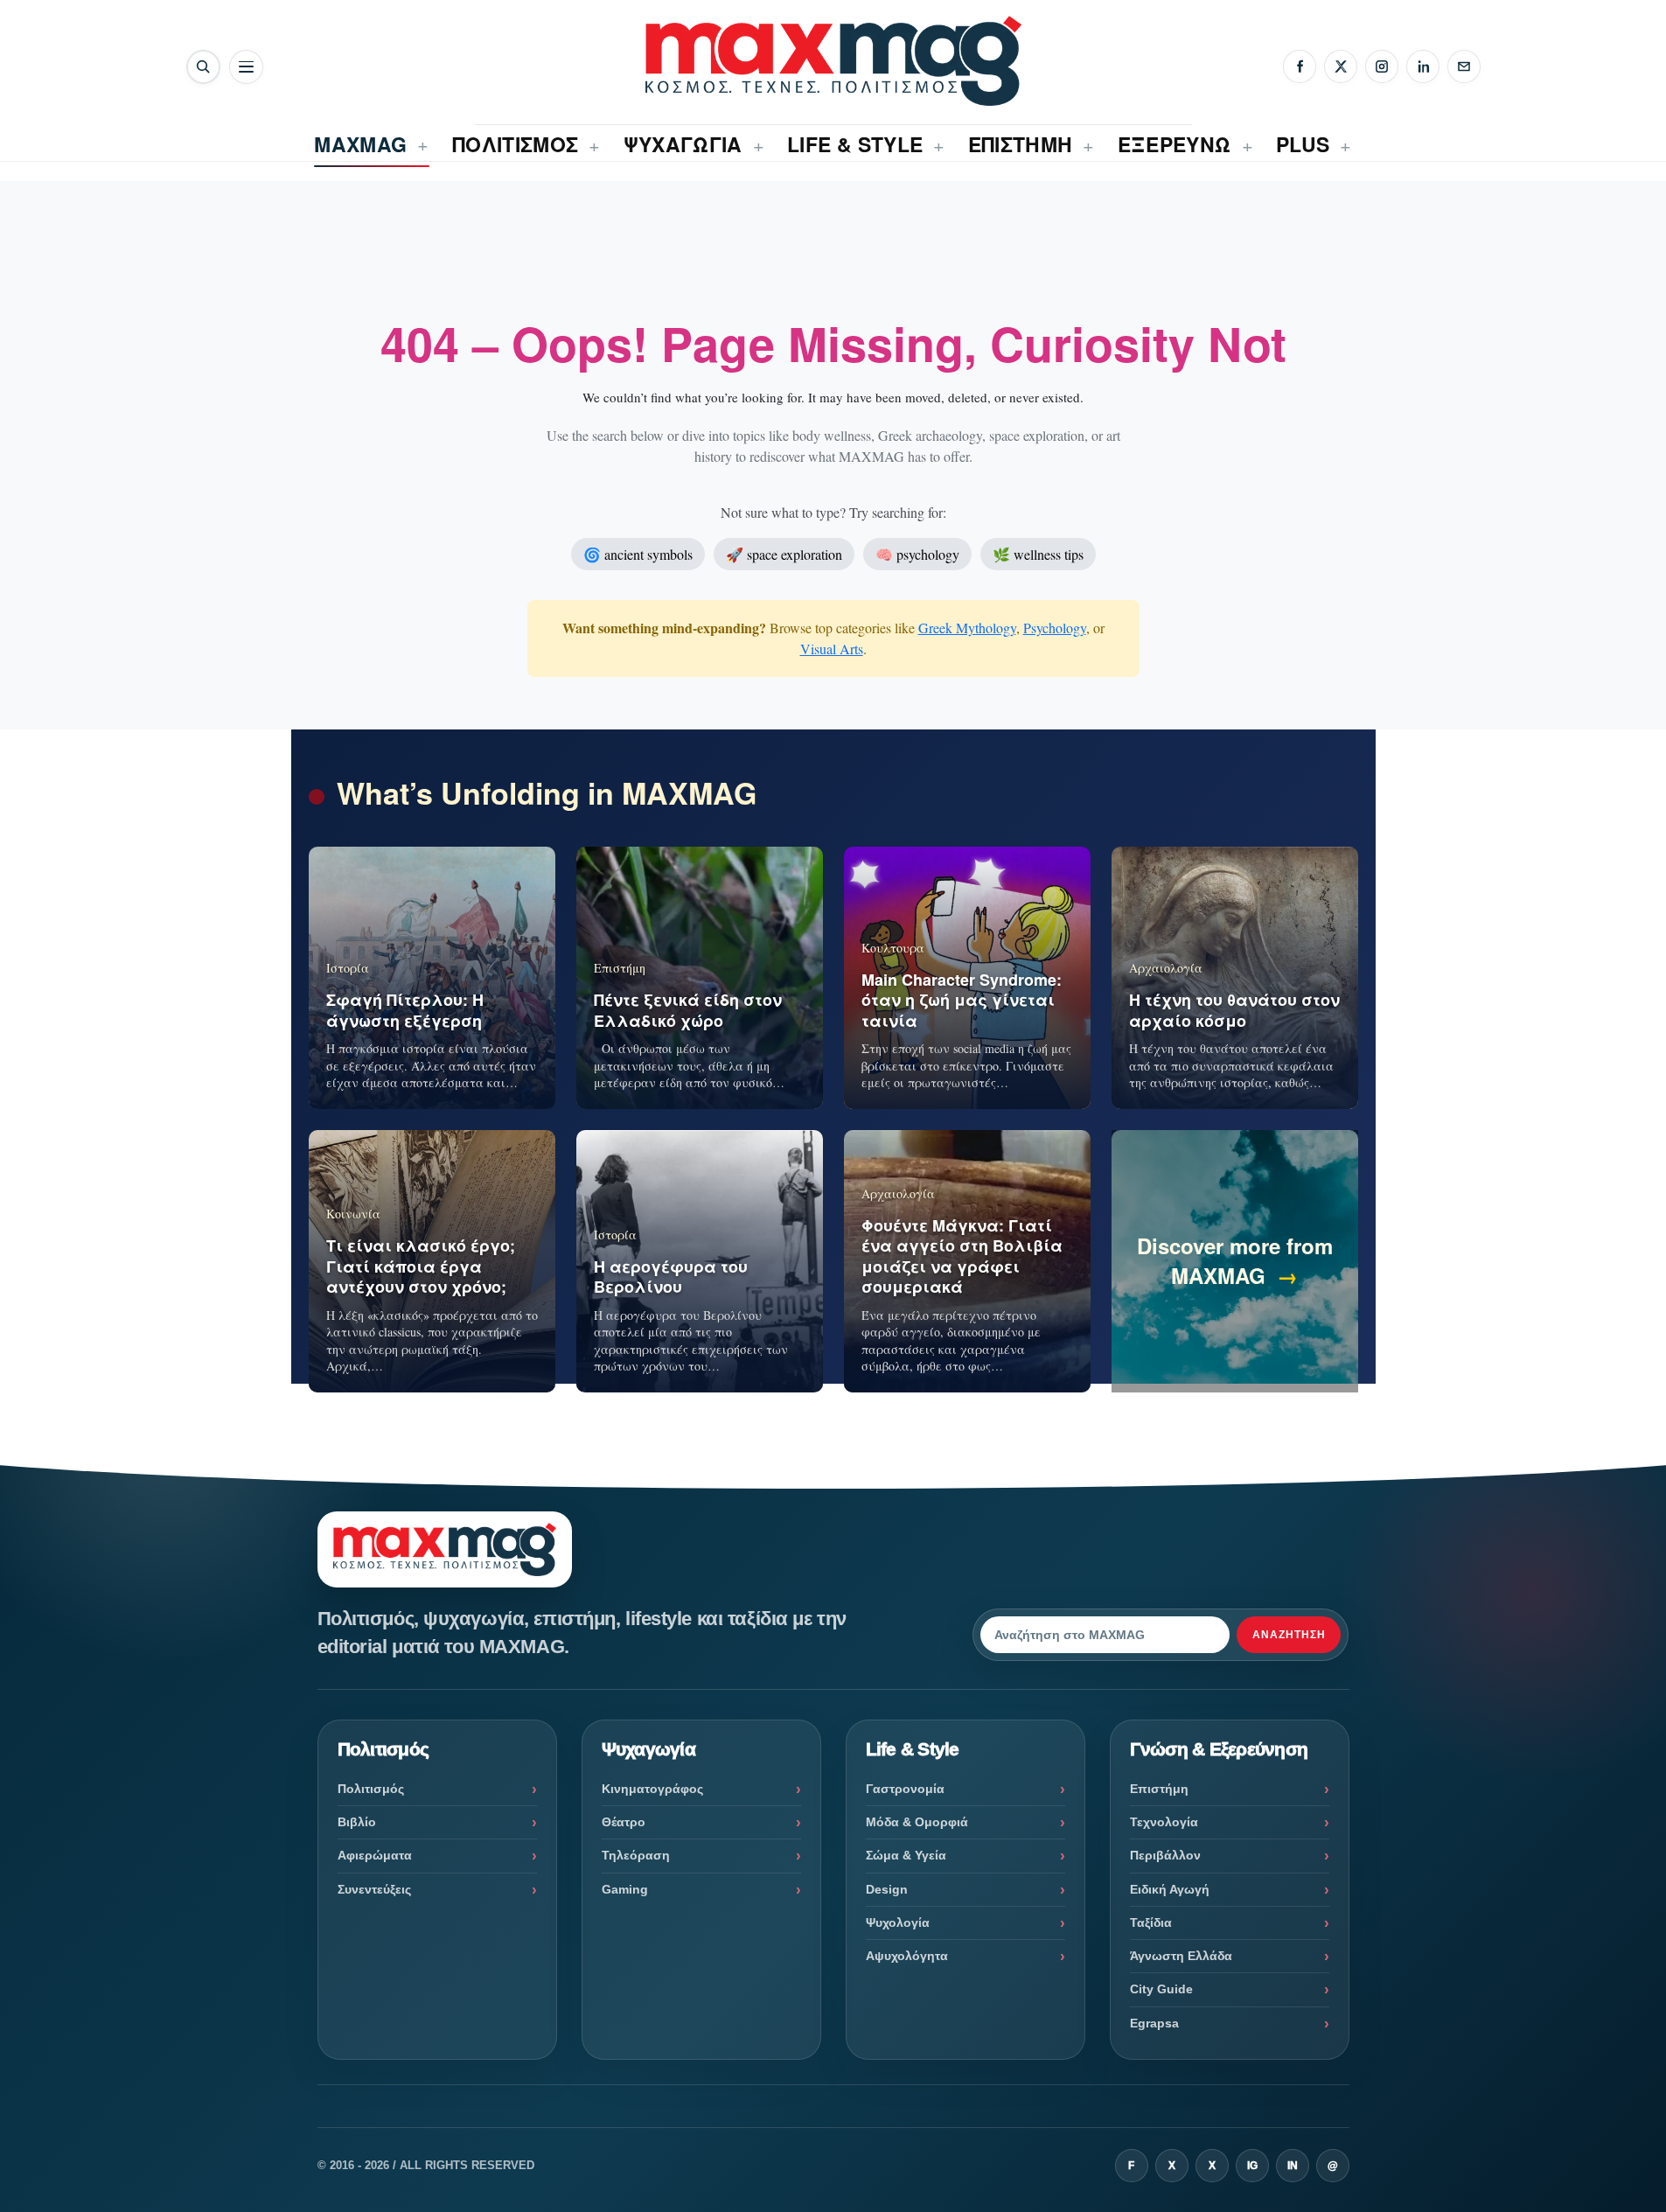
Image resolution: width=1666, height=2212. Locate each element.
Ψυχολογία (898, 1922)
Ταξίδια (1151, 1922)
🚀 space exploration (784, 554)
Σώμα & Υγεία (906, 1855)
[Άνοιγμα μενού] (246, 67)
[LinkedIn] (1423, 66)
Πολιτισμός (371, 1789)
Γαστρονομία (905, 1789)
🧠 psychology (917, 554)
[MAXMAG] (833, 61)
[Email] (1464, 66)
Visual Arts (832, 649)
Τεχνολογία (1164, 1822)
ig (1252, 2166)
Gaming (625, 1889)
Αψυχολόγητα (907, 1956)
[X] (1341, 66)
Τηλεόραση (636, 1855)
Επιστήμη (1159, 1789)
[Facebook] (1300, 66)
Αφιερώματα (375, 1855)
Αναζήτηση (1289, 1635)
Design (887, 1889)
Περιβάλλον (1165, 1855)
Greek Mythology (967, 628)
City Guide (1161, 1989)
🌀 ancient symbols (638, 554)
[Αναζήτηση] (203, 67)
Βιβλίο (357, 1822)
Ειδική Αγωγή (1170, 1889)
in (1293, 2166)
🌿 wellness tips (1038, 554)
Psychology (1055, 628)
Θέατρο (624, 1822)
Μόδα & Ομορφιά (917, 1822)
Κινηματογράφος (652, 1789)
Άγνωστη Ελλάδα (1181, 1956)
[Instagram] (1382, 66)
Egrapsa (1154, 2023)
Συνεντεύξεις (374, 1889)
